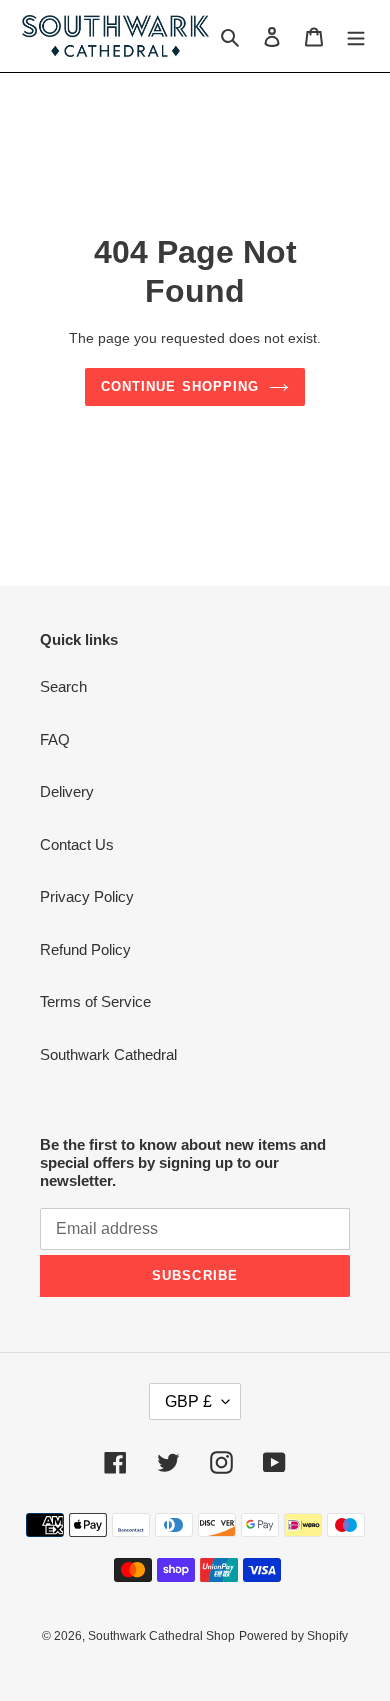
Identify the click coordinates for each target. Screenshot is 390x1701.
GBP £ (188, 1401)
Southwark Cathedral (108, 1054)
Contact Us (77, 844)
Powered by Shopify (293, 1636)
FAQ (55, 739)
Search (63, 686)
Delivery (67, 791)
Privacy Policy (87, 896)
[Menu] (356, 36)
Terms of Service (95, 1001)
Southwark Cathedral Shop (161, 1636)
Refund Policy (85, 949)
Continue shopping (180, 386)
